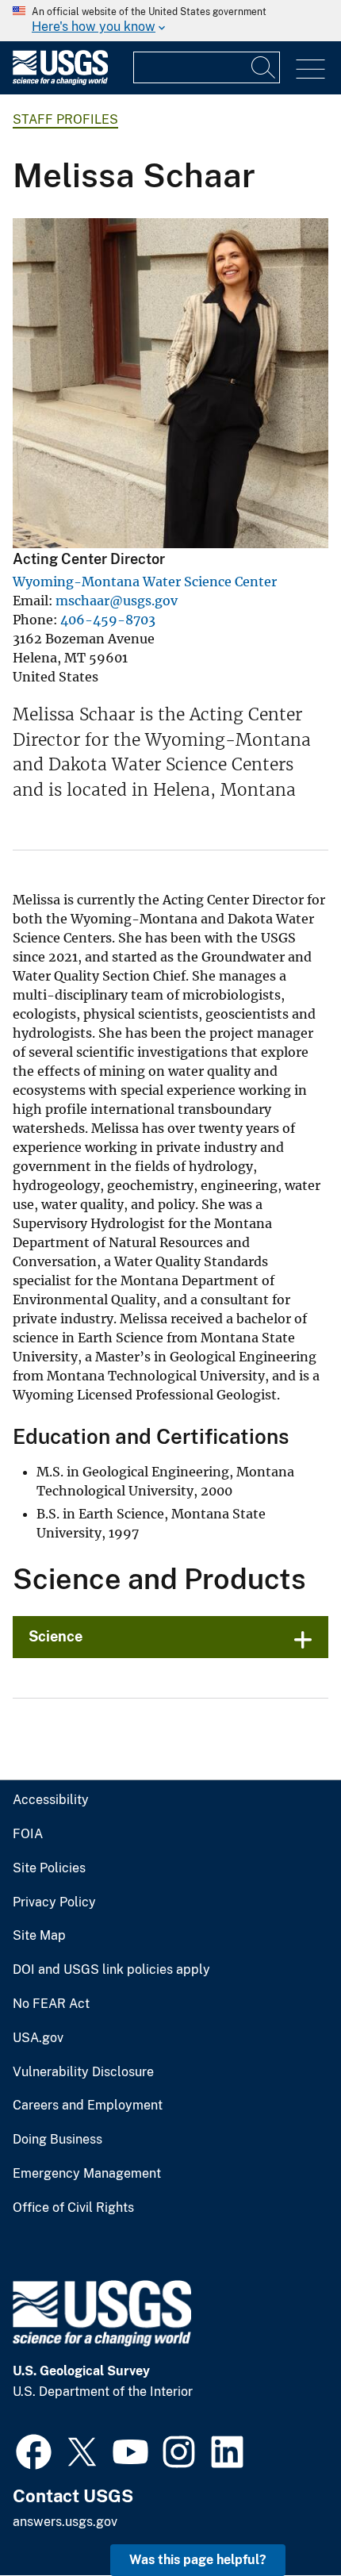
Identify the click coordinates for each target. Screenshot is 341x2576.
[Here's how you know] (170, 21)
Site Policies (49, 1868)
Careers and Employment (88, 2106)
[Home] (60, 81)
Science (56, 1636)
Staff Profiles (65, 119)
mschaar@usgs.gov (117, 601)
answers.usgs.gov (65, 2522)
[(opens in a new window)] (34, 2450)
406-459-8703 (108, 620)
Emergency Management (87, 2174)
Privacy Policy (54, 1902)
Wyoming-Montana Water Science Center (145, 582)
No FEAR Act (51, 2004)
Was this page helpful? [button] (198, 2560)
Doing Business (57, 2140)
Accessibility (51, 1800)
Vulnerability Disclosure (83, 2072)
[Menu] (310, 69)
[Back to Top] (284, 2518)
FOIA (28, 1834)
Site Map (39, 1936)
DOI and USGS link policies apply (111, 1970)
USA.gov (38, 2038)
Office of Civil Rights (73, 2208)
